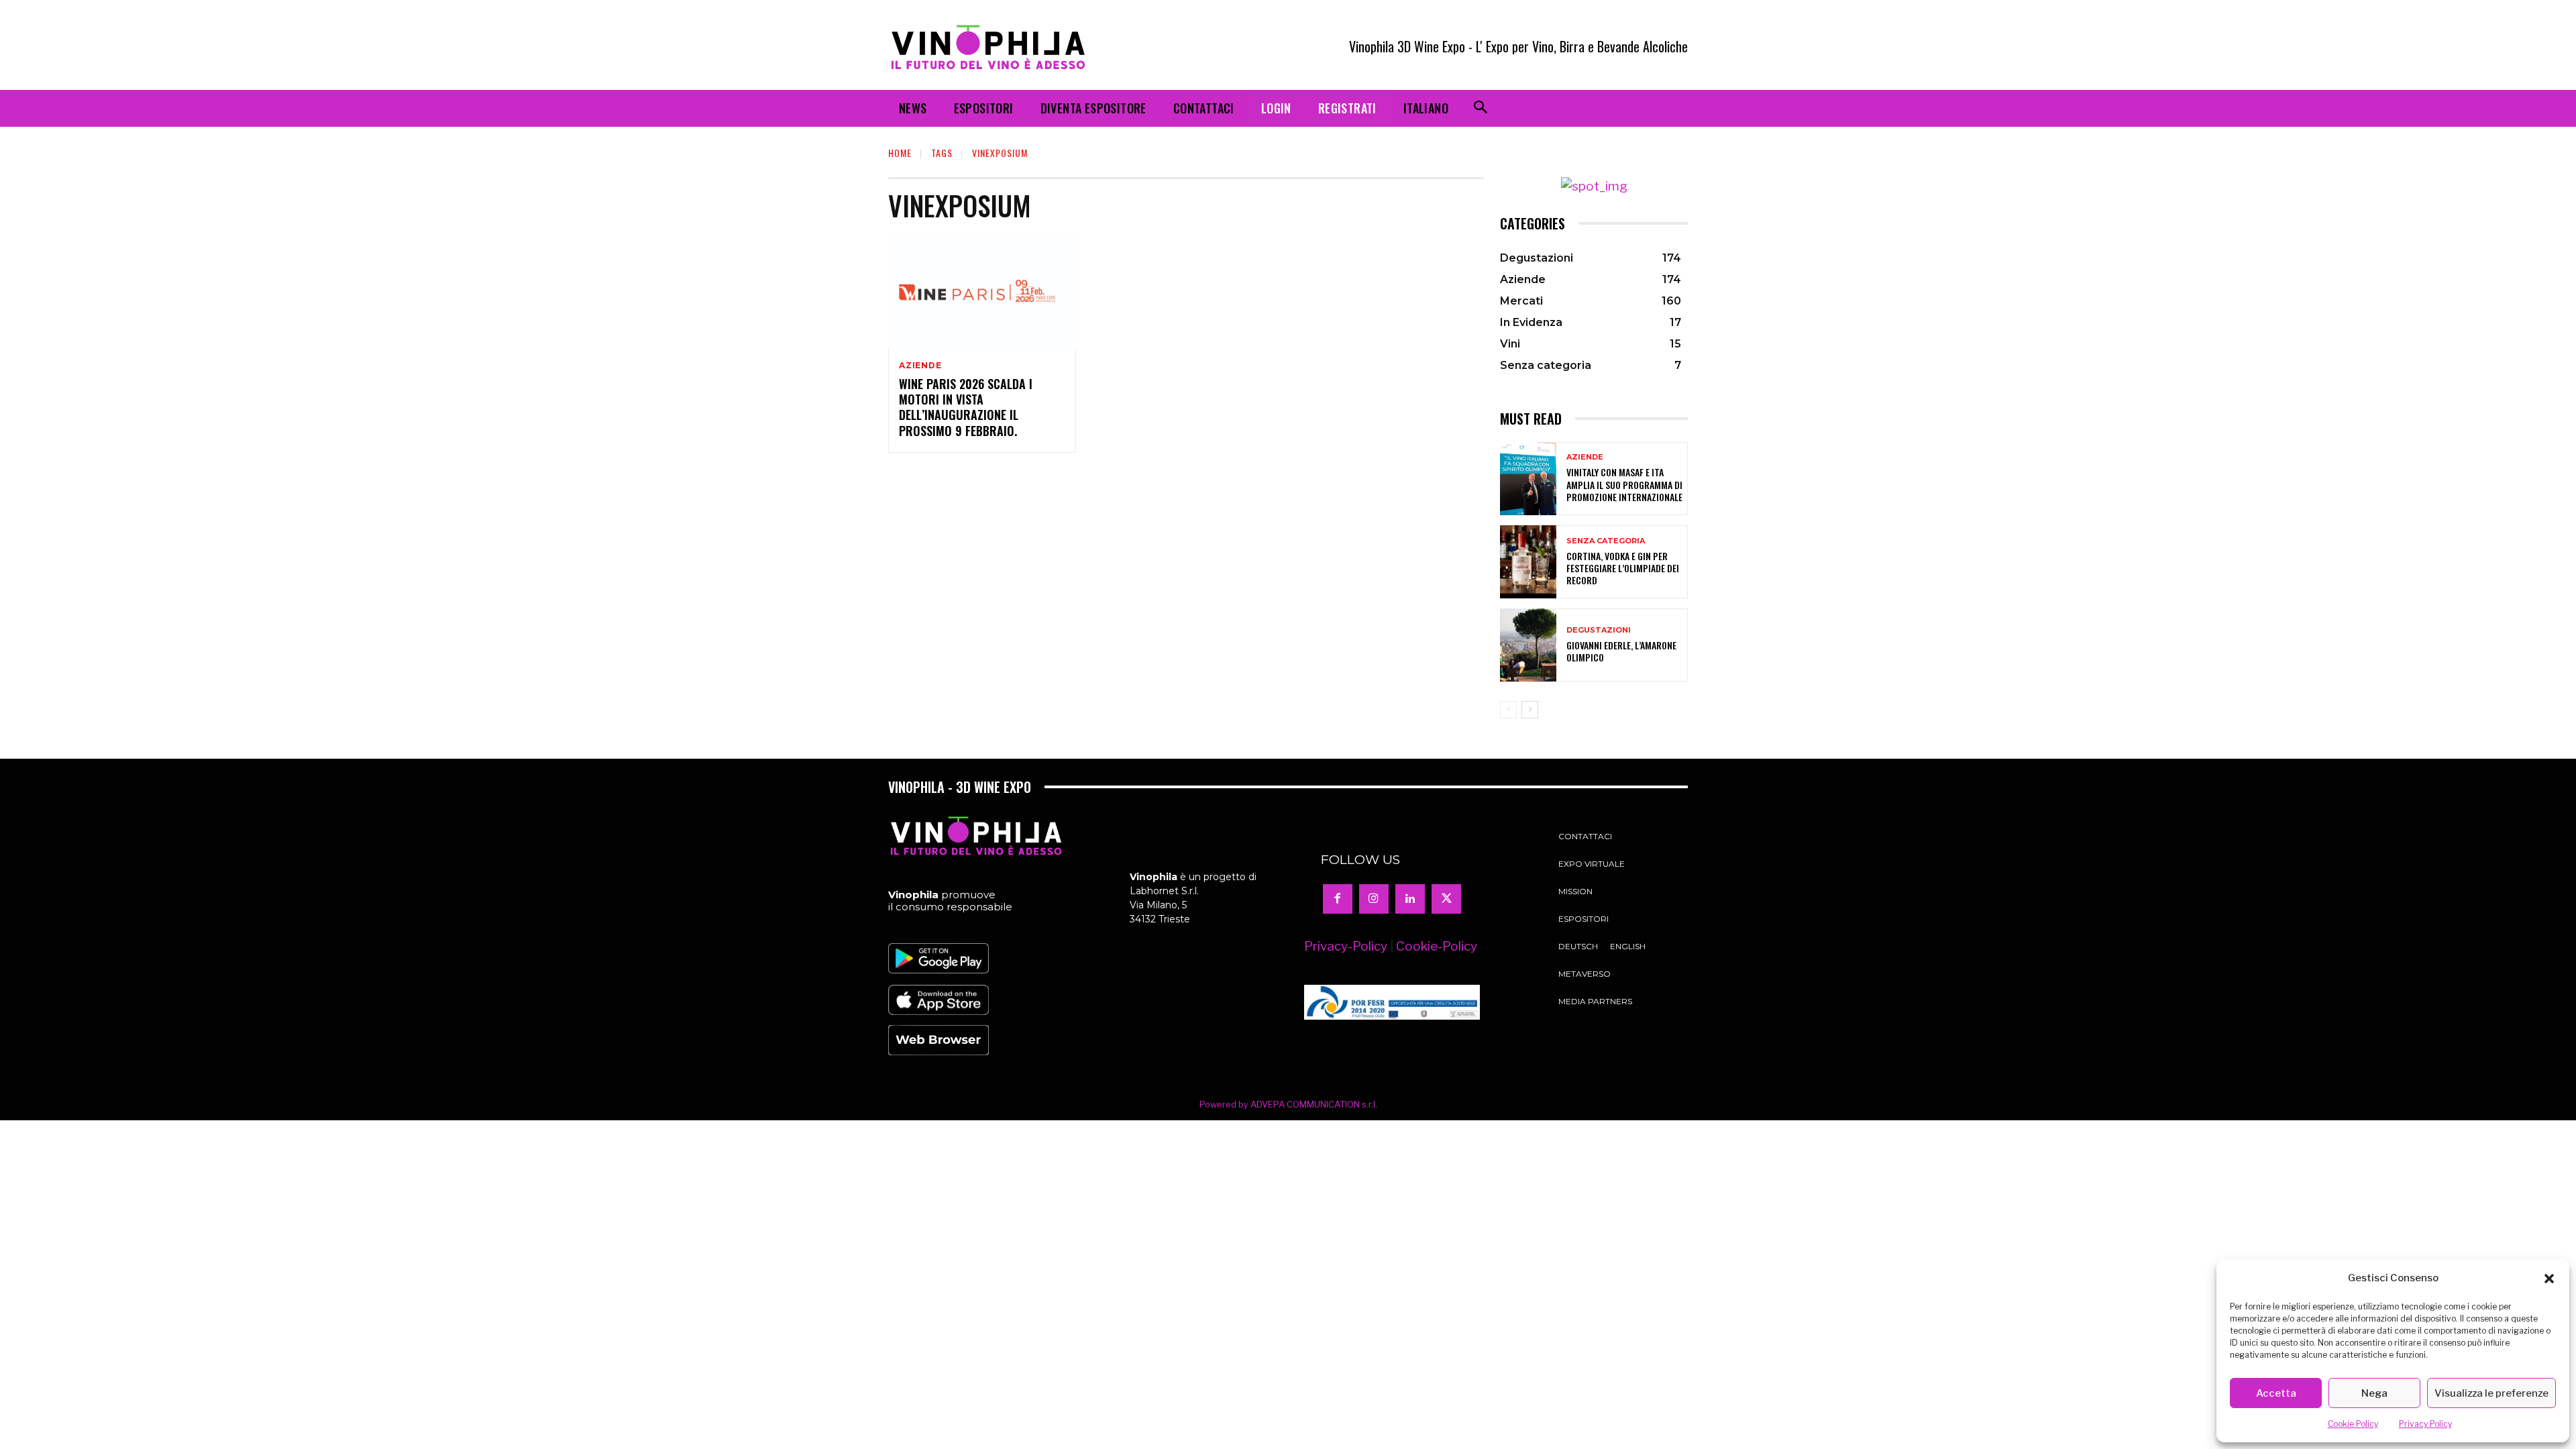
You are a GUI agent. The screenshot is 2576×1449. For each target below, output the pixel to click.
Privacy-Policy (1346, 946)
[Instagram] (1374, 899)
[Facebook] (1338, 899)
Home (900, 153)
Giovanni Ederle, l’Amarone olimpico (1621, 651)
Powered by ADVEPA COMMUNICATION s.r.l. (1288, 1104)
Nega (2374, 1393)
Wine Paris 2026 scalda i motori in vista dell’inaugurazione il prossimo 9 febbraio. (966, 407)
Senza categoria (1606, 541)
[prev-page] (1508, 710)
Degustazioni (1599, 630)
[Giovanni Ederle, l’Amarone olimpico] (1528, 645)
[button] (2549, 1279)
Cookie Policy (2353, 1424)
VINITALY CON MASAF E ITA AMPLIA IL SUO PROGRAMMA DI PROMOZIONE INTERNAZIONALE (1624, 484)
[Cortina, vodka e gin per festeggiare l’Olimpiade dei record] (1528, 562)
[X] (1446, 899)
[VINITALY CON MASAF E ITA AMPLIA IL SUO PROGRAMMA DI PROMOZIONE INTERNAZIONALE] (1528, 479)
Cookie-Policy (1437, 946)
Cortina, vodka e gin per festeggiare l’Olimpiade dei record (1623, 568)
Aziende (920, 366)
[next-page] (1530, 710)
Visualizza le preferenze (2491, 1393)
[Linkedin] (1410, 899)
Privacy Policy (2425, 1424)
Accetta (2276, 1393)
